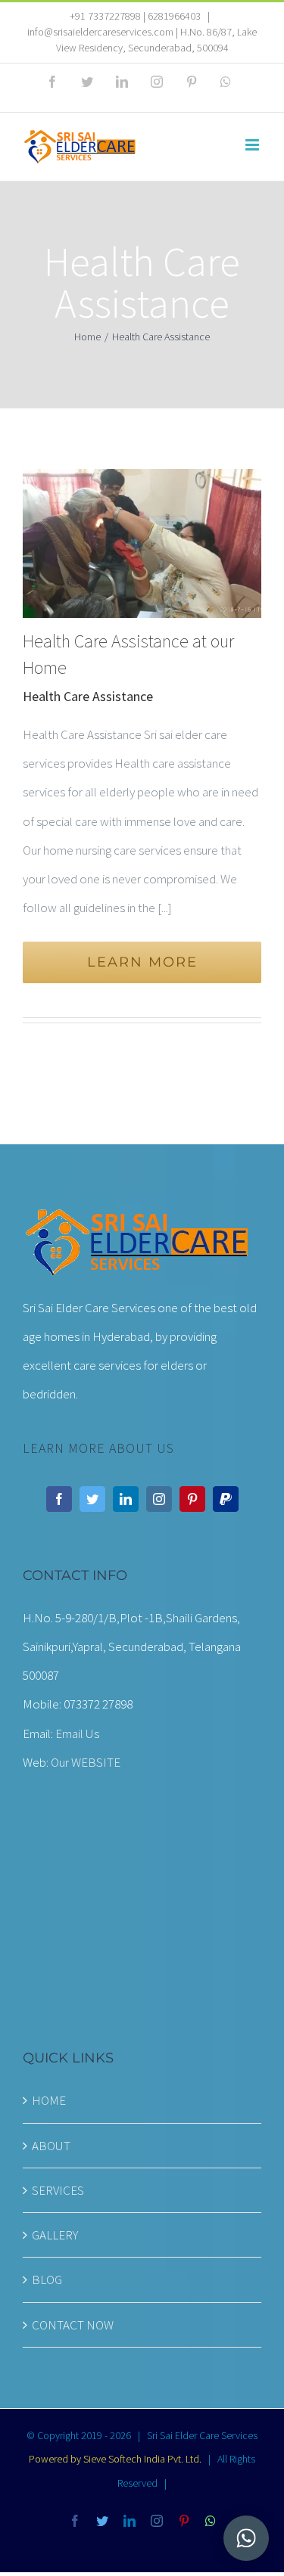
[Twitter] (92, 1499)
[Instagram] (159, 1499)
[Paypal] (226, 1499)
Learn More (142, 962)
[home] (136, 1219)
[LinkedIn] (126, 1499)
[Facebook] (59, 1499)
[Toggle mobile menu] (253, 145)
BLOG (47, 2280)
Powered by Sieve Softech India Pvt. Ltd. (115, 2459)
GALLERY (55, 2235)
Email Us (77, 1733)
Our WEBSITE (86, 1762)
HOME (49, 2100)
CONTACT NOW (73, 2325)
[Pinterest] (192, 1499)
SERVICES (58, 2190)
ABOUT (51, 2146)
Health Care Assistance (88, 696)
